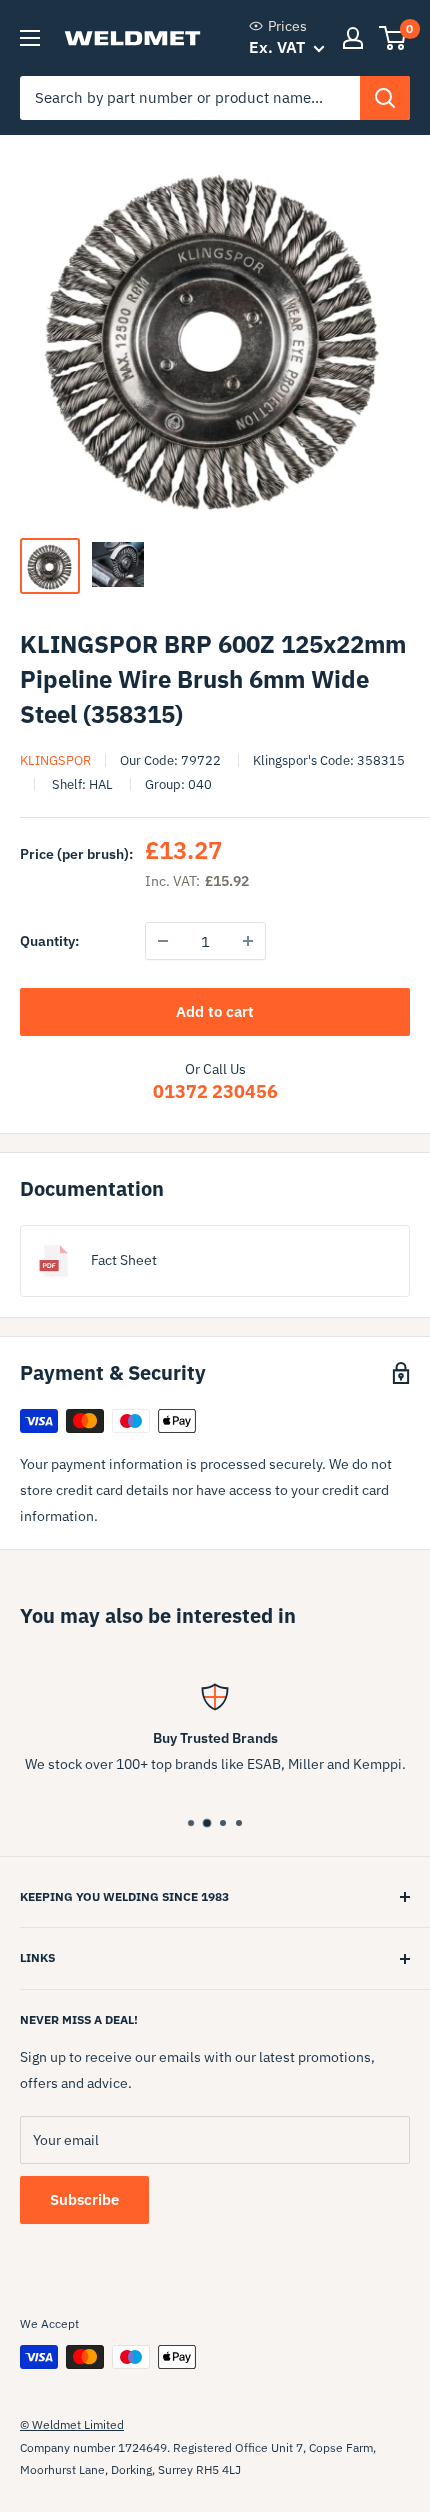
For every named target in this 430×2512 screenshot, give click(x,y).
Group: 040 (178, 784)
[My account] (353, 38)
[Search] (385, 98)
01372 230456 (215, 1091)
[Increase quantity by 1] (248, 941)
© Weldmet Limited (72, 2424)
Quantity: (49, 941)
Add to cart (215, 1011)
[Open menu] (30, 38)
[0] (393, 38)
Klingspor (55, 760)
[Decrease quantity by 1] (163, 941)
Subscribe (84, 2199)
